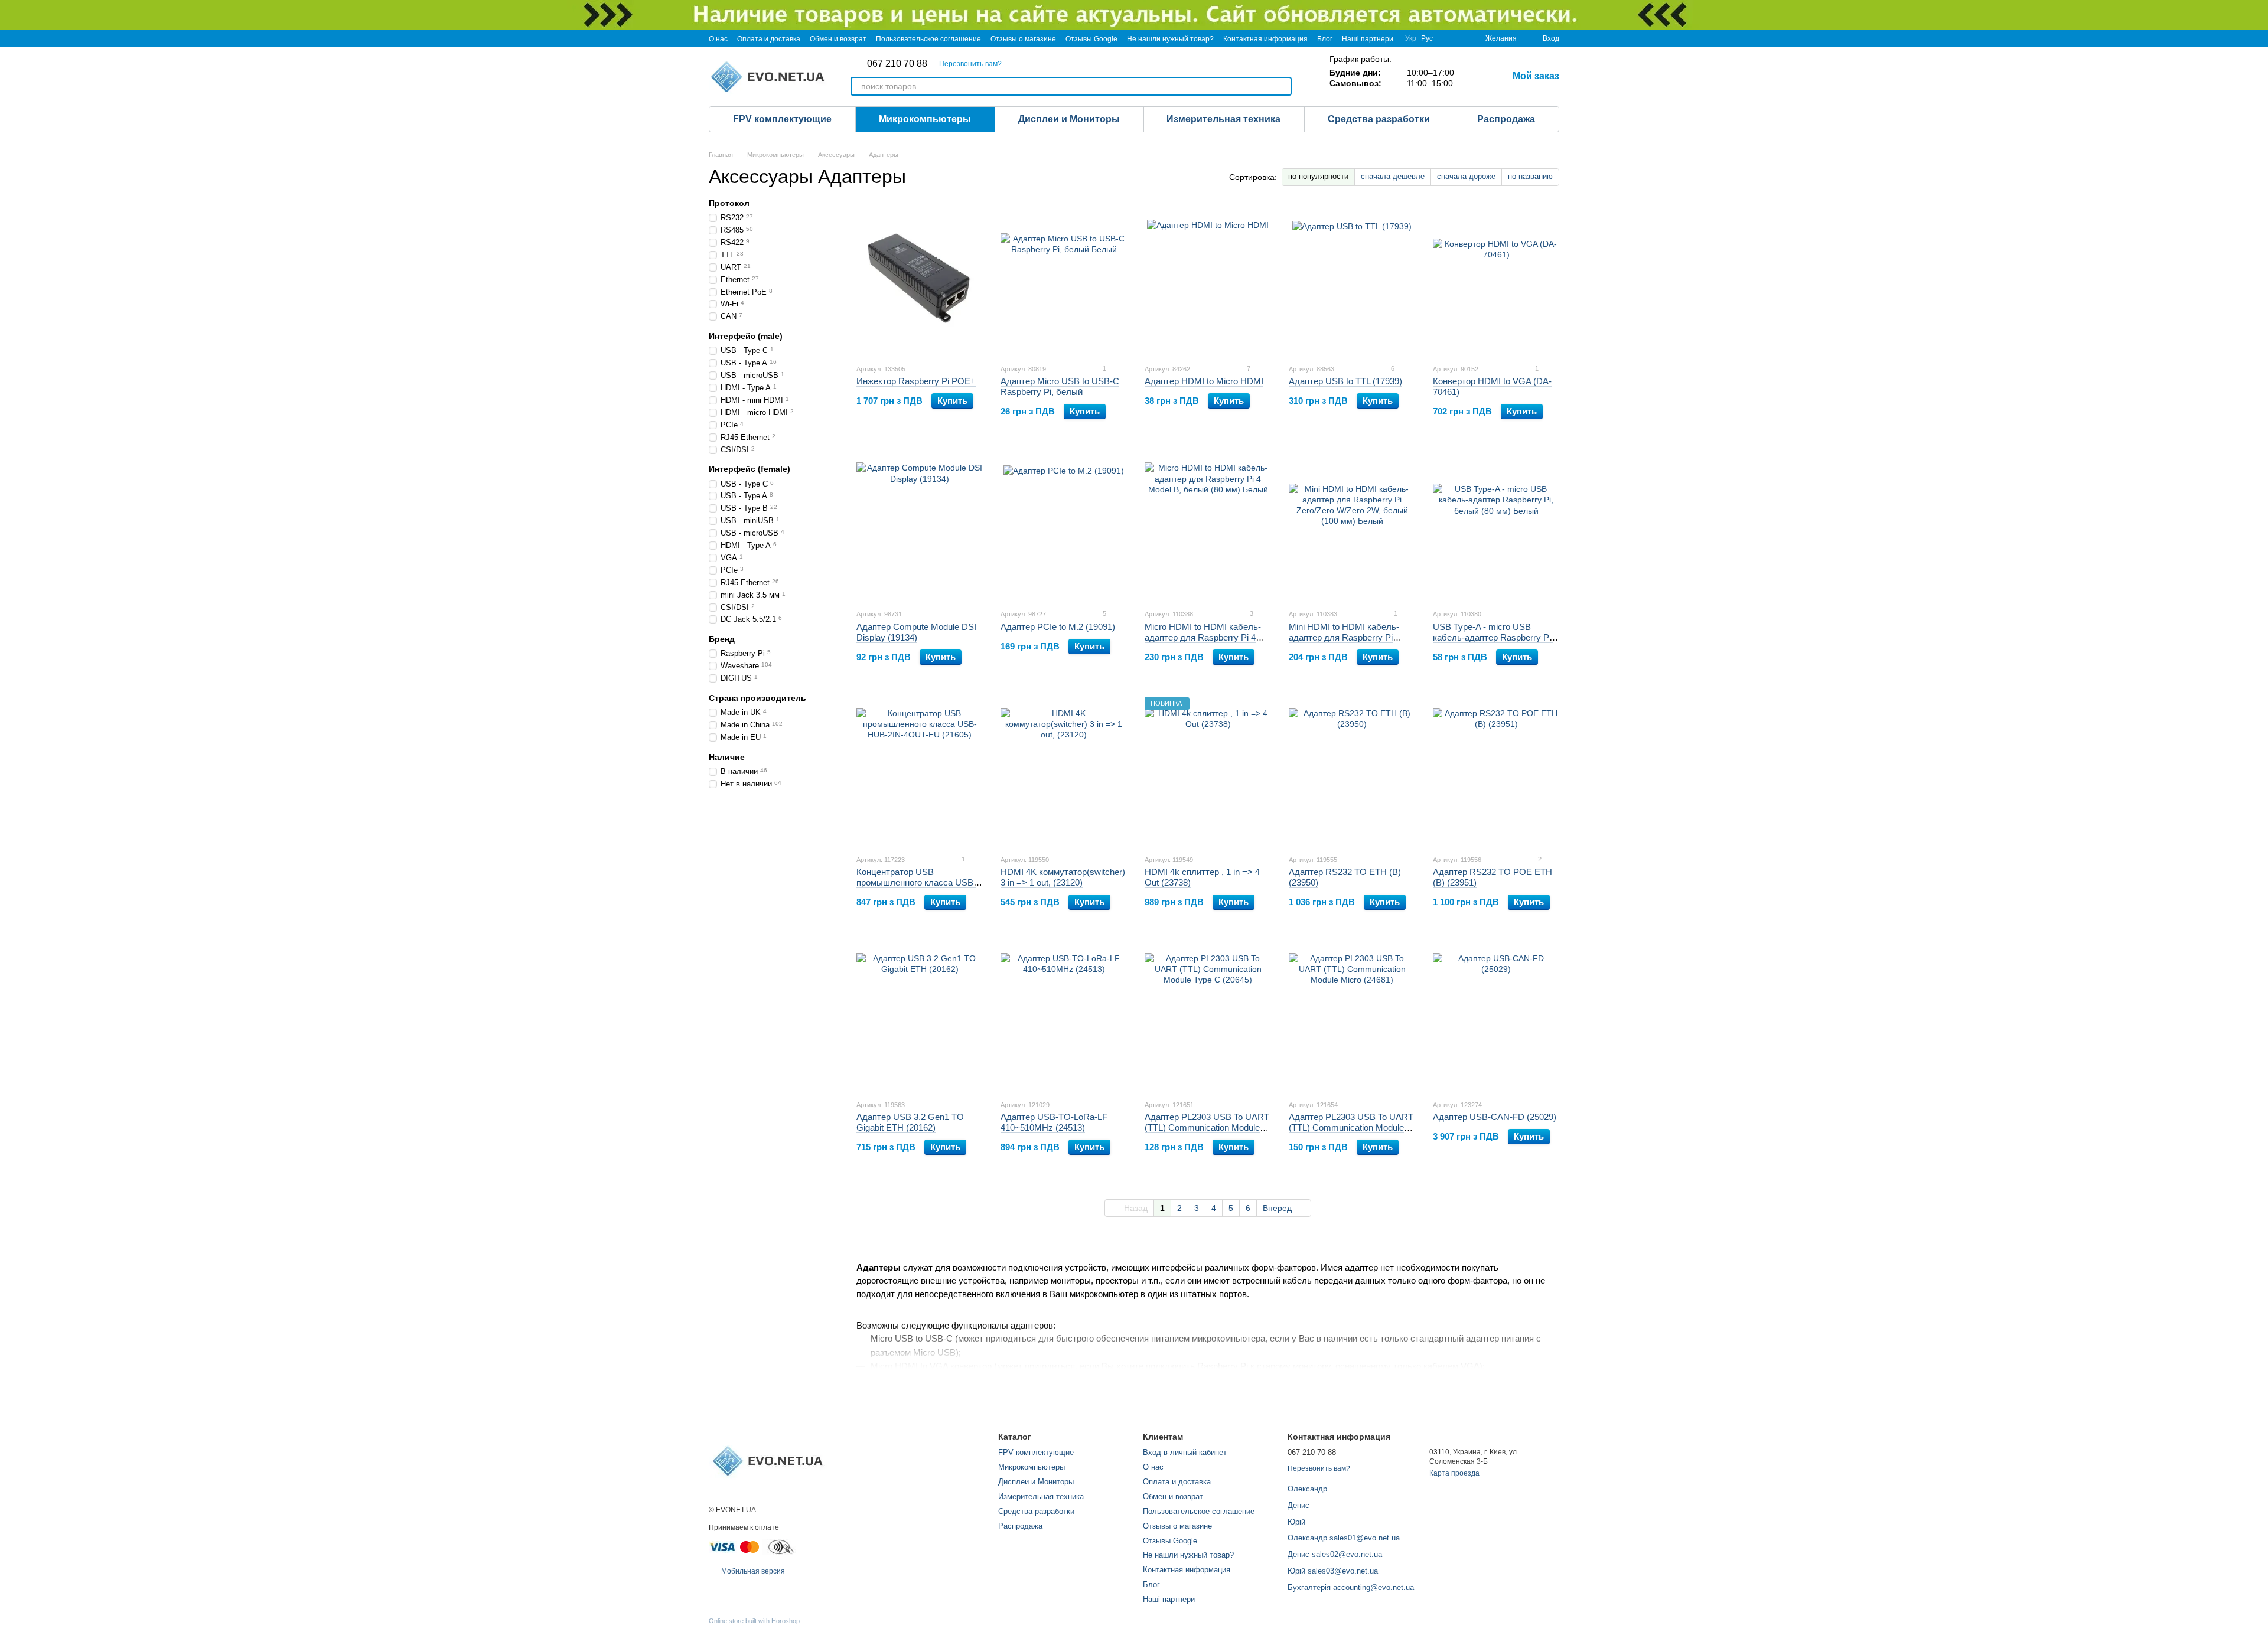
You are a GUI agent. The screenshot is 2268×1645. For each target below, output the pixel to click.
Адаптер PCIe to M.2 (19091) (1058, 627)
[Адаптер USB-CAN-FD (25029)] (1496, 1016)
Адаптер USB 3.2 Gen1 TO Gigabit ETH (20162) (910, 1122)
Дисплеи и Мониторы (1069, 119)
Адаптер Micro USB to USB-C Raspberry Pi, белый (1060, 386)
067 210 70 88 (897, 64)
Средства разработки (1379, 119)
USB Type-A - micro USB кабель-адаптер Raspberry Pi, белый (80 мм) (1493, 637)
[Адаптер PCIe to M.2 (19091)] (1064, 526)
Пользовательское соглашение (928, 39)
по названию (1530, 176)
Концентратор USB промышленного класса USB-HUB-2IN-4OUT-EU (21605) (916, 882)
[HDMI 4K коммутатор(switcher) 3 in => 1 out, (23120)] (1064, 771)
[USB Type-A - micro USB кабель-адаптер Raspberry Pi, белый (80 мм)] (1496, 526)
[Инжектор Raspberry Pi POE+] (920, 280)
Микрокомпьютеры (925, 119)
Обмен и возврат (838, 39)
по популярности (1318, 176)
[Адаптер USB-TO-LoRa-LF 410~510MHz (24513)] (1064, 1016)
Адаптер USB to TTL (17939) (1345, 381)
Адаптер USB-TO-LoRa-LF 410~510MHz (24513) (1054, 1122)
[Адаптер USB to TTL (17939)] (1352, 280)
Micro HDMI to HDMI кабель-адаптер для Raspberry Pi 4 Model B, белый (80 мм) (1203, 637)
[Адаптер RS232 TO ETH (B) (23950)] (1352, 771)
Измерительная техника (1223, 119)
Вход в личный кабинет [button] (1185, 1452)
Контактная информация (1265, 39)
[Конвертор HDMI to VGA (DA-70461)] (1496, 280)
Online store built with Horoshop (754, 1621)
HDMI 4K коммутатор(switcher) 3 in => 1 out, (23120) (1063, 877)
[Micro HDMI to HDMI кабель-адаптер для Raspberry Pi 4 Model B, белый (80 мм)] (1208, 526)
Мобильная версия (752, 1571)
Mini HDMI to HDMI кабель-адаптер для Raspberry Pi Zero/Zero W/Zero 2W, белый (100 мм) (1346, 643)
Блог (1325, 39)
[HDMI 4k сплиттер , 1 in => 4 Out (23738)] (1208, 771)
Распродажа (1506, 119)
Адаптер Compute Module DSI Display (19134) (916, 632)
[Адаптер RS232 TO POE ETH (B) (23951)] (1496, 771)
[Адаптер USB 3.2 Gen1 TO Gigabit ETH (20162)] (920, 1016)
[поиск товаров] (1282, 86)
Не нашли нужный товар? (1170, 39)
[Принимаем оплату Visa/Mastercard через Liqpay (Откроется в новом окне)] (735, 1546)
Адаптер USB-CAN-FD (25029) (1495, 1117)
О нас (718, 39)
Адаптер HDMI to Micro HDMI (1204, 381)
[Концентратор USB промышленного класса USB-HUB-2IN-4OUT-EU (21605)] (920, 771)
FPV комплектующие (782, 119)
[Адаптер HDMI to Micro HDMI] (1208, 280)
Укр (1411, 38)
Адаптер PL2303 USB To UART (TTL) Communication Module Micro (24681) (1351, 1127)
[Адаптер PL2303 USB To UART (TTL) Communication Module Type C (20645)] (1208, 1016)
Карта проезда (1454, 1473)
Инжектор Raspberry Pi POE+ (916, 381)
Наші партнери (1368, 39)
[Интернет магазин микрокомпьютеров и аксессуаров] (768, 1460)
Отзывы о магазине (1023, 39)
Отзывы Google (1091, 39)
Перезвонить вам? (970, 64)
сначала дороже (1466, 176)
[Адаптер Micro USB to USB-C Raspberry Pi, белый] (1064, 280)
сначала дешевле (1393, 176)
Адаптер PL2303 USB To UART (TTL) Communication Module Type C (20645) (1207, 1127)
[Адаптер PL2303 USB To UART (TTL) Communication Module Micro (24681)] (1352, 1016)
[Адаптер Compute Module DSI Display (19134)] (920, 526)
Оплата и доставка (769, 39)
